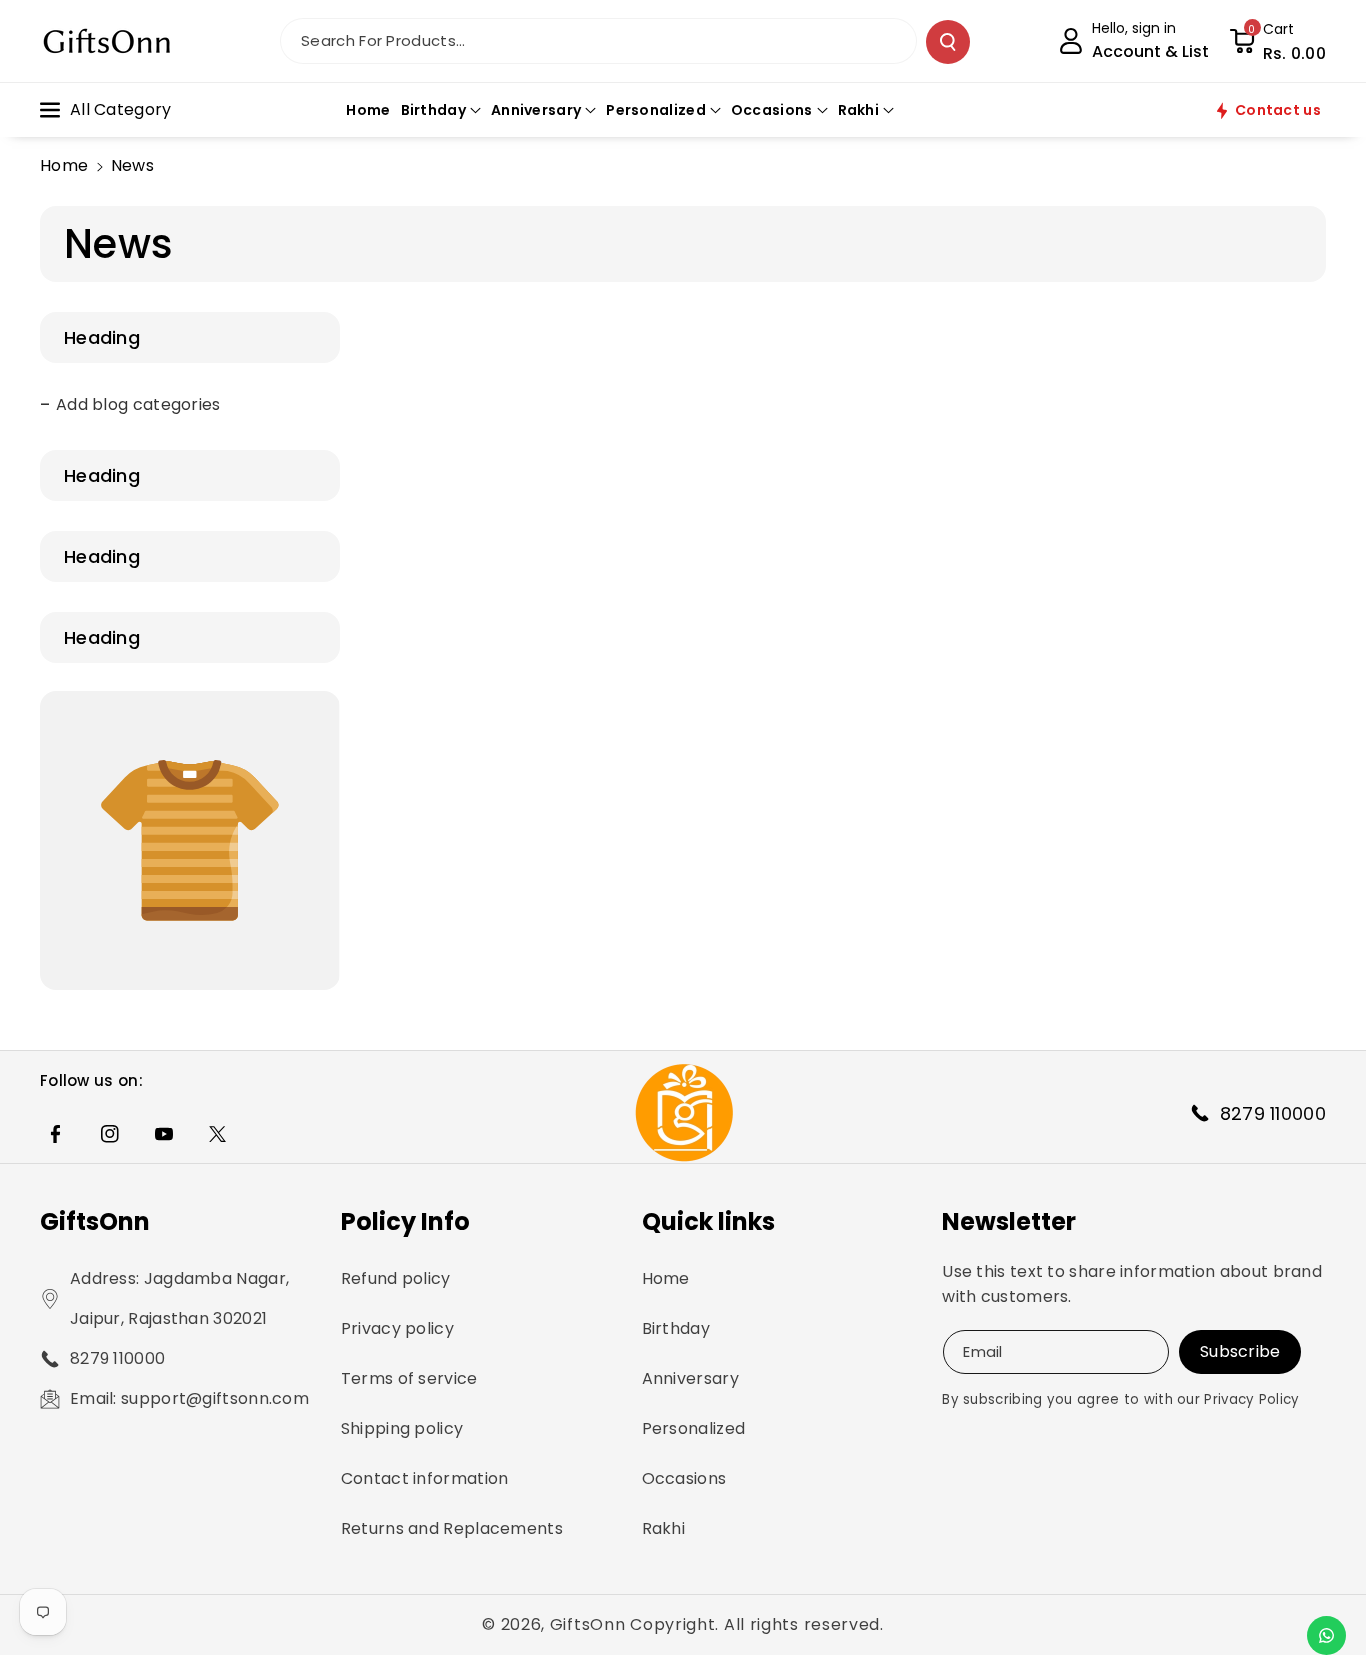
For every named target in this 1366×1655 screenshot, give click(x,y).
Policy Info (405, 1221)
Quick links (708, 1221)
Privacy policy (397, 1328)
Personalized (694, 1428)
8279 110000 (117, 1358)
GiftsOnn (95, 1221)
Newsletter (1009, 1221)
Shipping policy (402, 1428)
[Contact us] (1326, 1635)
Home (64, 165)
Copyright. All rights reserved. (757, 1624)
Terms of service (409, 1378)
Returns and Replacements (452, 1528)
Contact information (425, 1478)
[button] (1277, 41)
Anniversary (690, 1378)
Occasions (684, 1478)
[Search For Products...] (948, 42)
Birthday (676, 1328)
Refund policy (396, 1278)
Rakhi (664, 1528)
